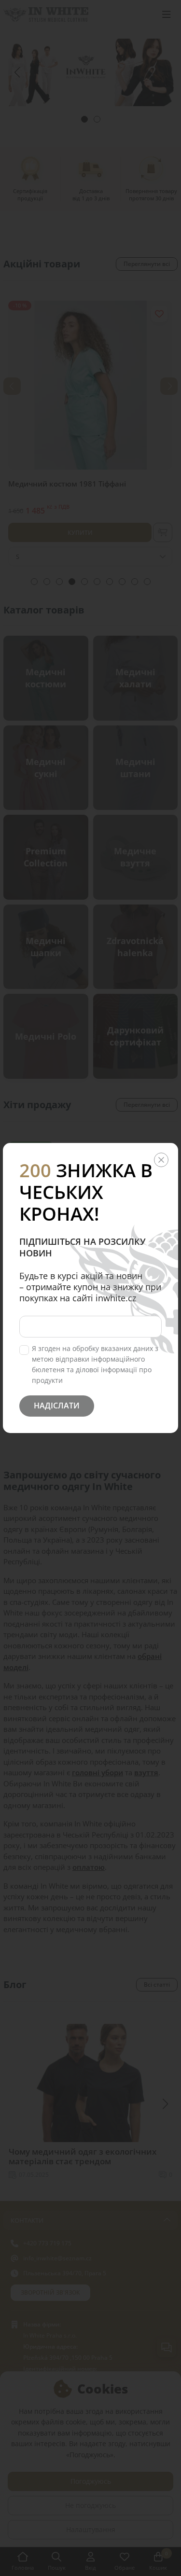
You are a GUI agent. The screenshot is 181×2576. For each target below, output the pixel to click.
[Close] (161, 1160)
